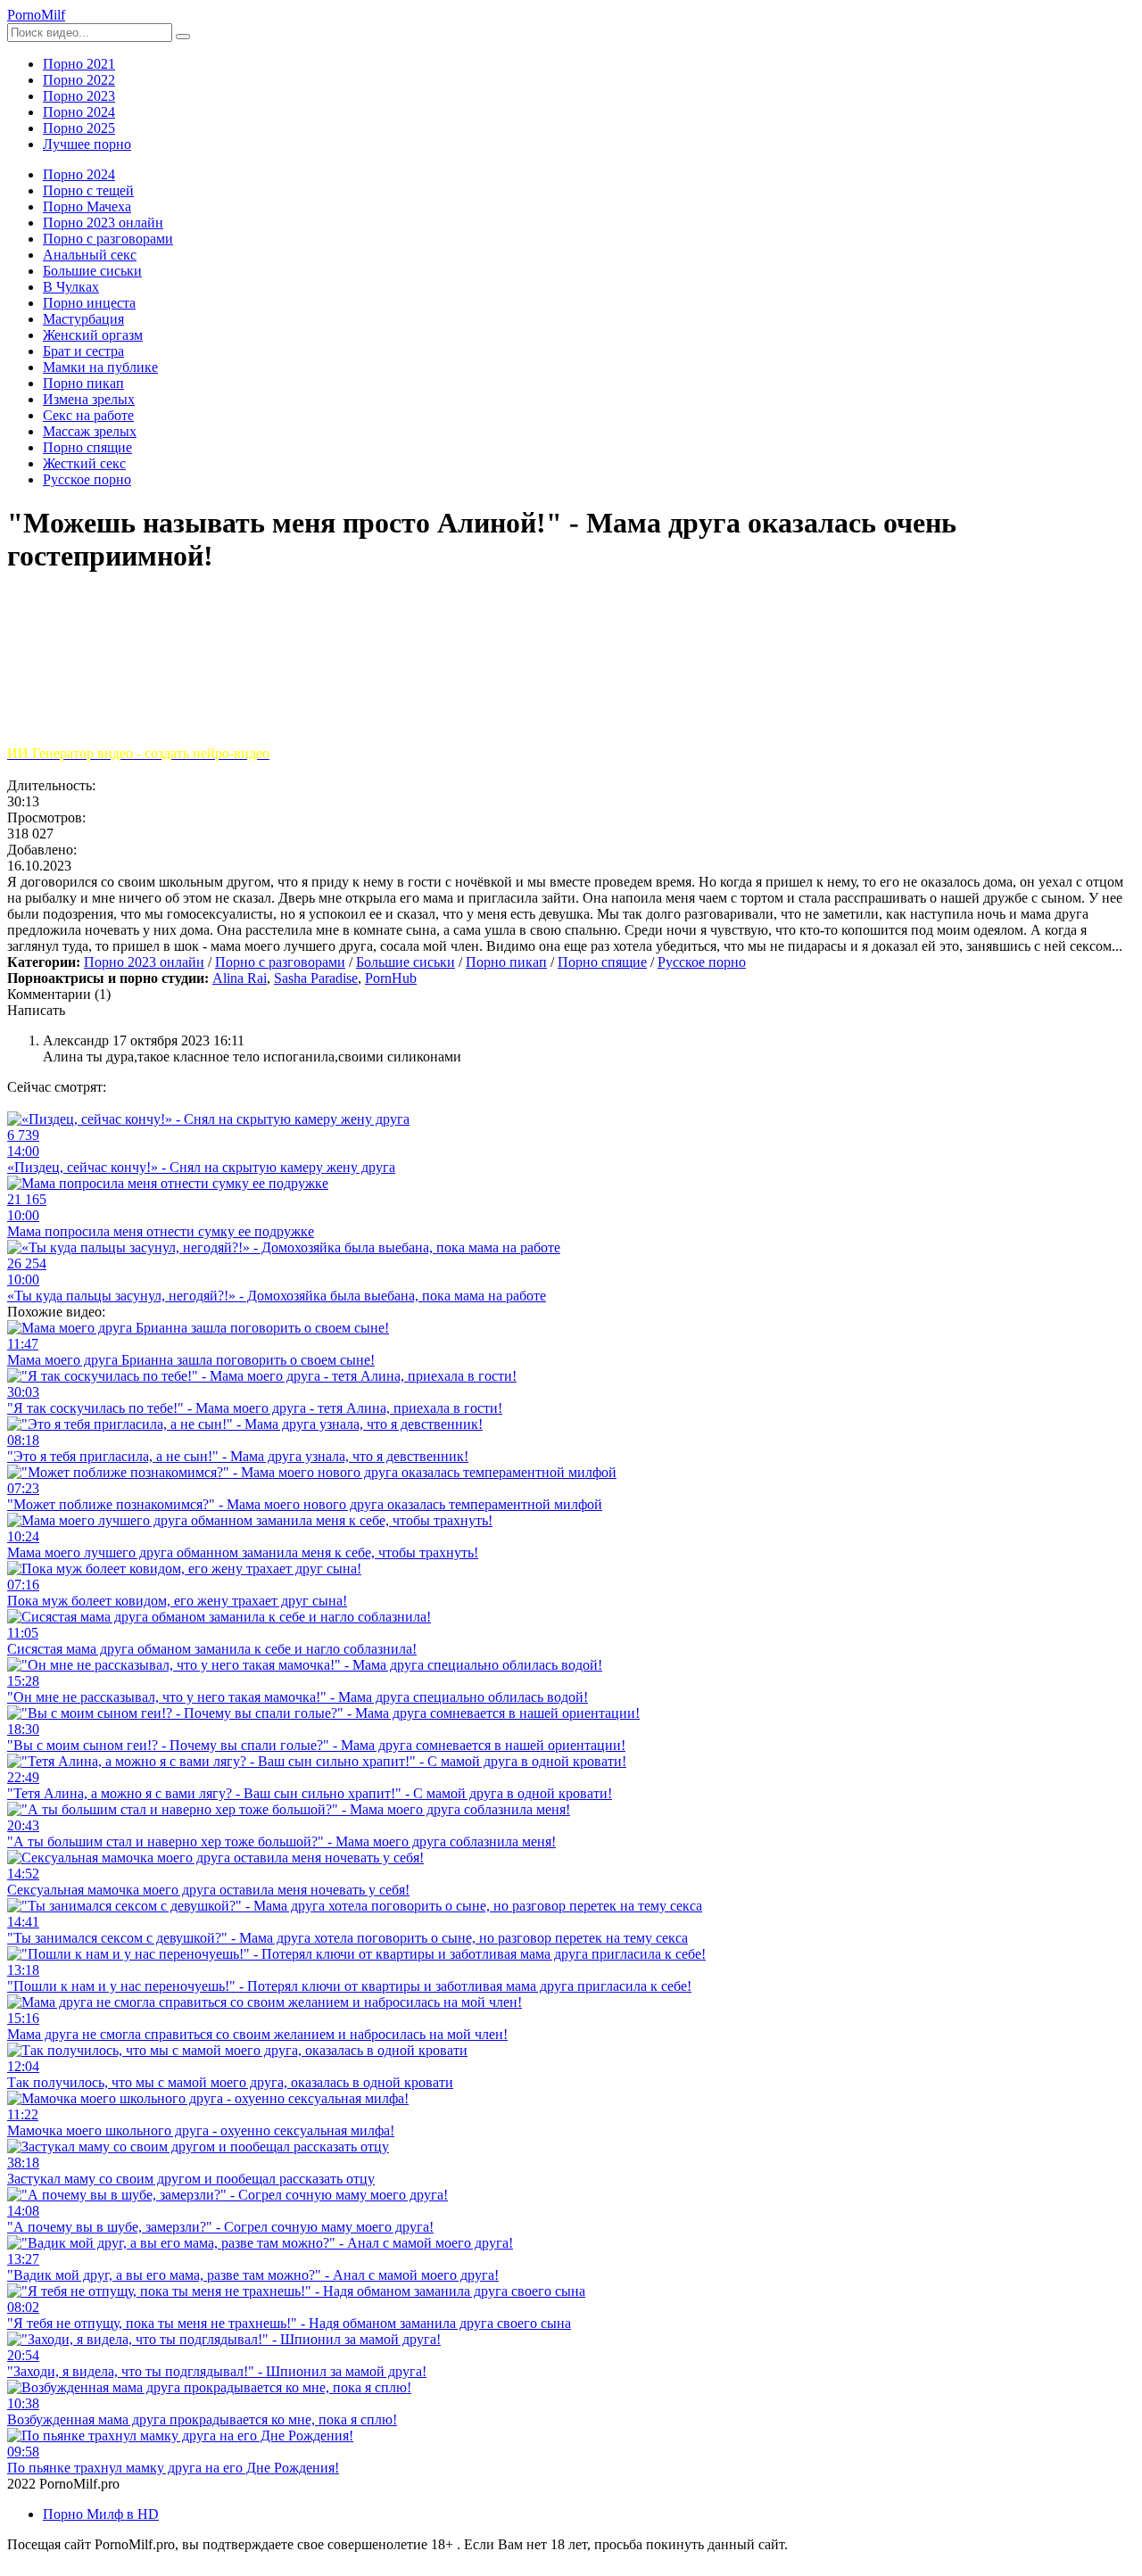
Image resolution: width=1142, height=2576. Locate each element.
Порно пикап (506, 962)
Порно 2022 (79, 80)
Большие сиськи (405, 962)
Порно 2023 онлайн (144, 962)
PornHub (391, 978)
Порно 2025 (79, 128)
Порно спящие (602, 962)
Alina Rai (240, 978)
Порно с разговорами (280, 962)
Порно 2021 (79, 64)
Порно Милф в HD (101, 2514)
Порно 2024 (79, 112)
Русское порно (702, 962)
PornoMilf (36, 15)
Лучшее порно (87, 144)
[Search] (183, 37)
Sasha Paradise (316, 978)
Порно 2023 (79, 96)
